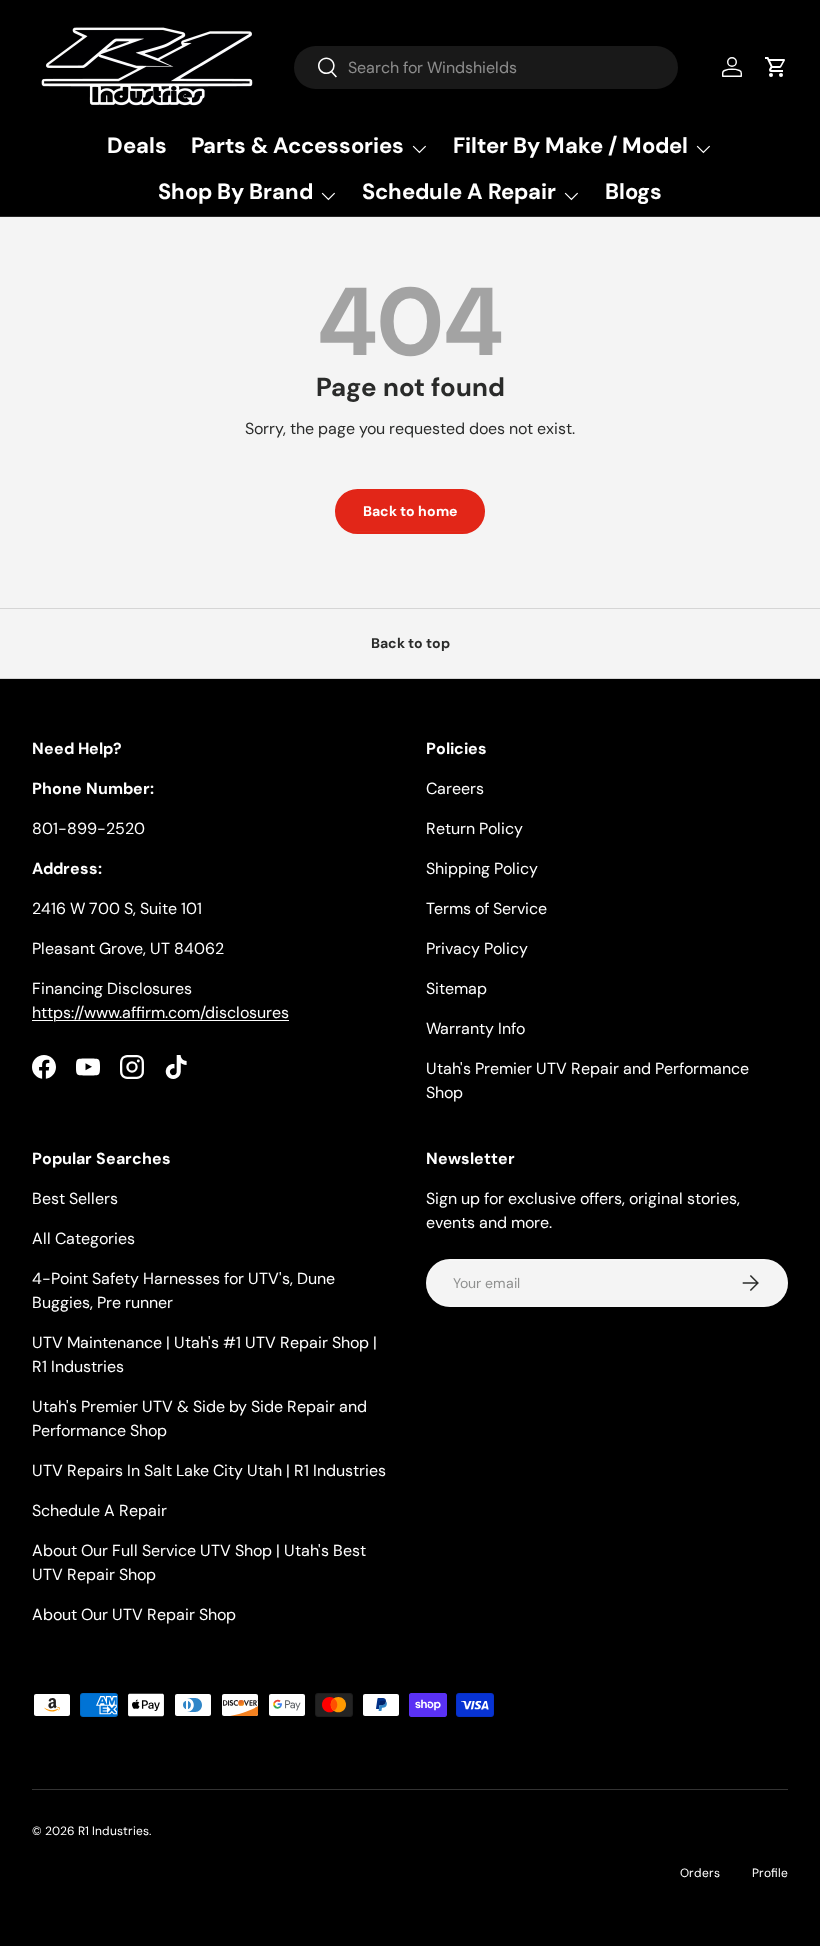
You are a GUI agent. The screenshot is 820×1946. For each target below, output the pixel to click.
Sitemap (456, 988)
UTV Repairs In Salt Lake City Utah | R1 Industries (209, 1470)
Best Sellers (75, 1198)
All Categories (83, 1238)
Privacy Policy (477, 948)
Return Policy (474, 828)
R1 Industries (113, 1831)
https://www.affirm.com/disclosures (160, 1012)
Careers (455, 788)
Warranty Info (475, 1028)
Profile (770, 1873)
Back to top (410, 643)
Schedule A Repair (99, 1510)
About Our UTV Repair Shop (134, 1614)
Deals (137, 145)
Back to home (410, 511)
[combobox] (486, 67)
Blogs (633, 191)
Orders (700, 1873)
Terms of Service (486, 908)
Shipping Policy (482, 868)
